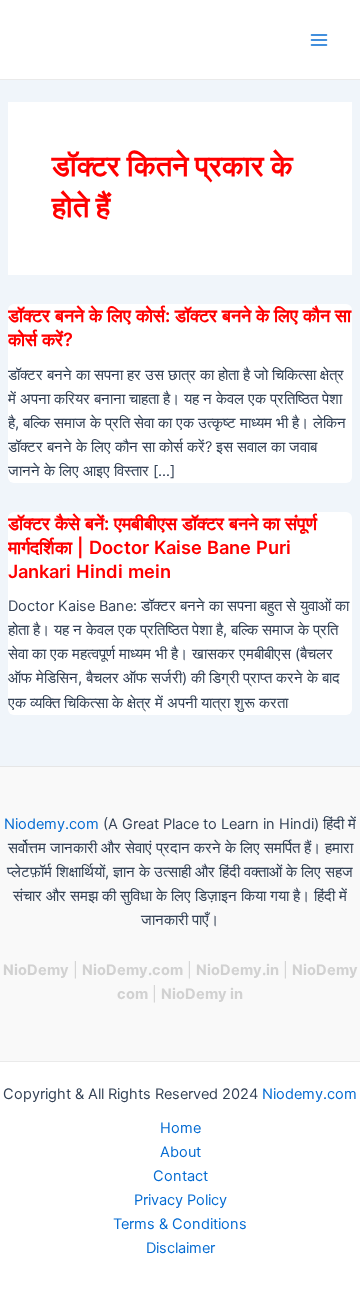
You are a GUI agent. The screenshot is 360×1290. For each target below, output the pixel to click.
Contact (180, 1176)
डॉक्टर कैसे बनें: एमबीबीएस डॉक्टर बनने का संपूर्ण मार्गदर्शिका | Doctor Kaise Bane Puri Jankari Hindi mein (162, 546)
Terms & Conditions (180, 1224)
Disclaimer (180, 1248)
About (180, 1152)
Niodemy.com (51, 824)
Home (180, 1128)
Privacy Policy (180, 1200)
